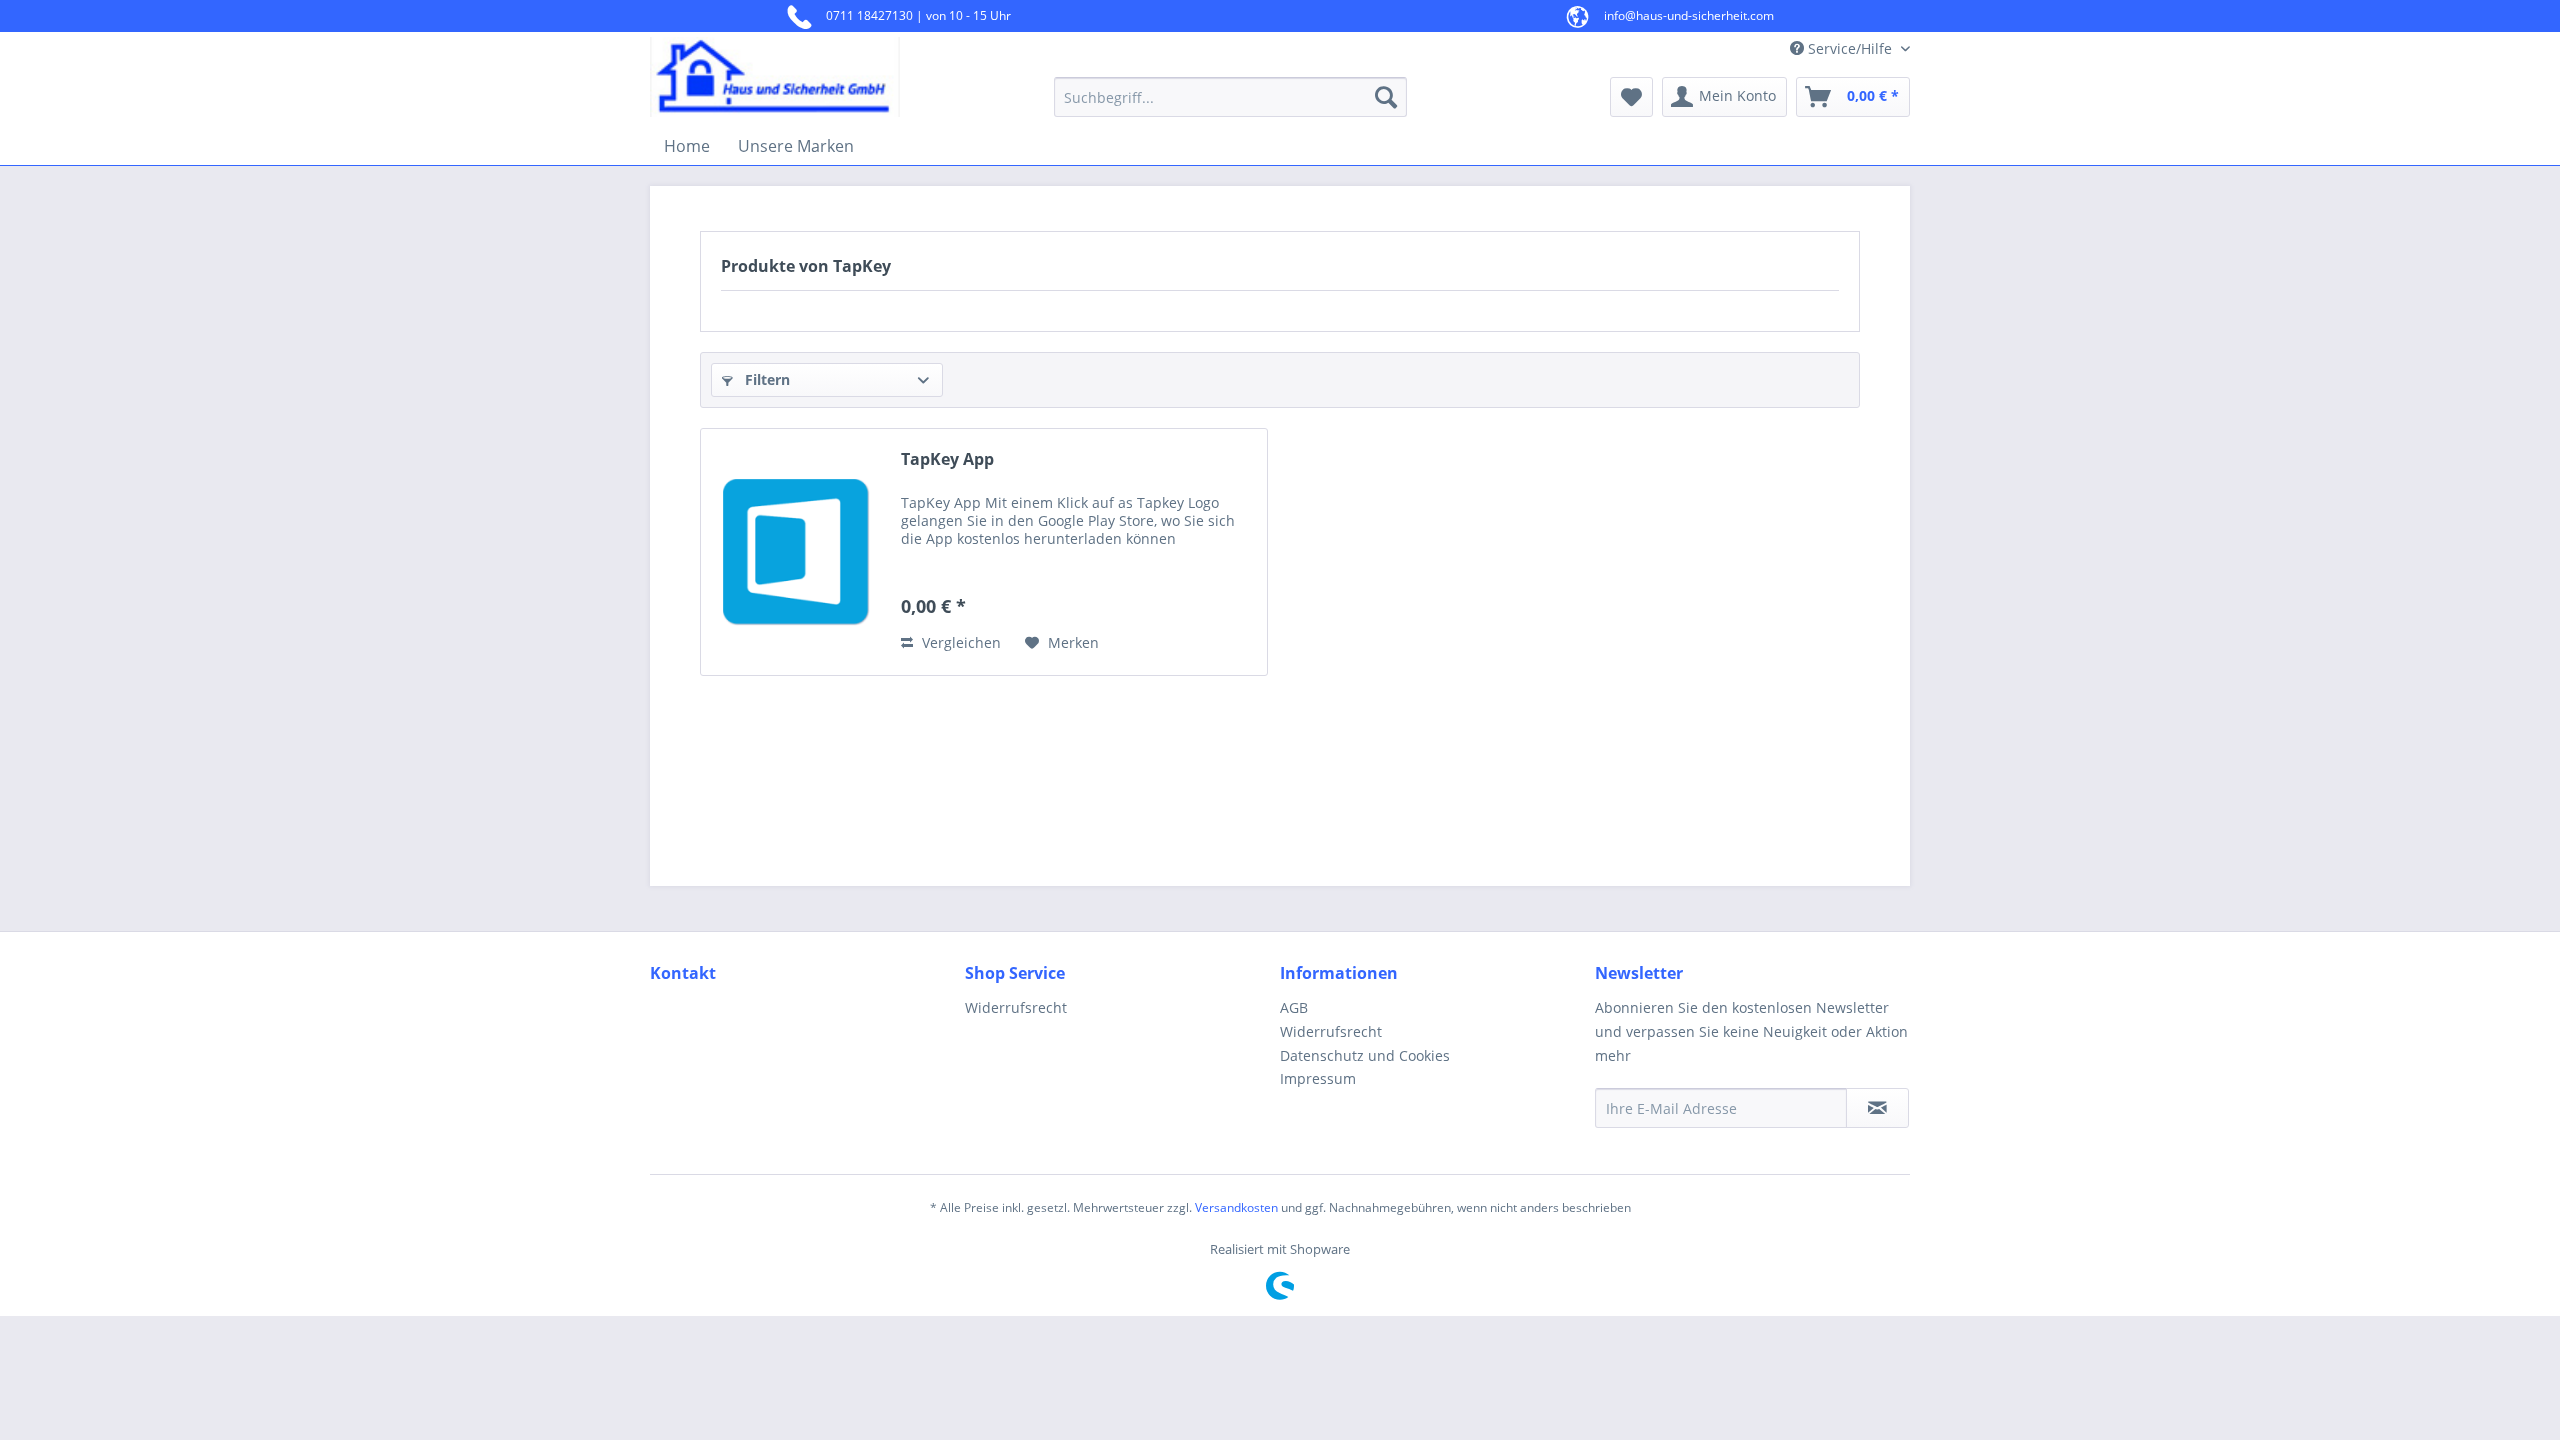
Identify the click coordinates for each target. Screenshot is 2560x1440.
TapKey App (947, 459)
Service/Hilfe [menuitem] (1850, 48)
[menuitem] (1230, 97)
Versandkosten (1236, 1207)
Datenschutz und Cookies (1365, 1055)
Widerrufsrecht (1016, 1007)
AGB (1294, 1007)
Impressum (1318, 1078)
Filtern (765, 379)
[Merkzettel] (1631, 97)
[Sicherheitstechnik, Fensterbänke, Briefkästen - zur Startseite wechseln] (805, 77)
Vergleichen (959, 642)
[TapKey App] (796, 552)
